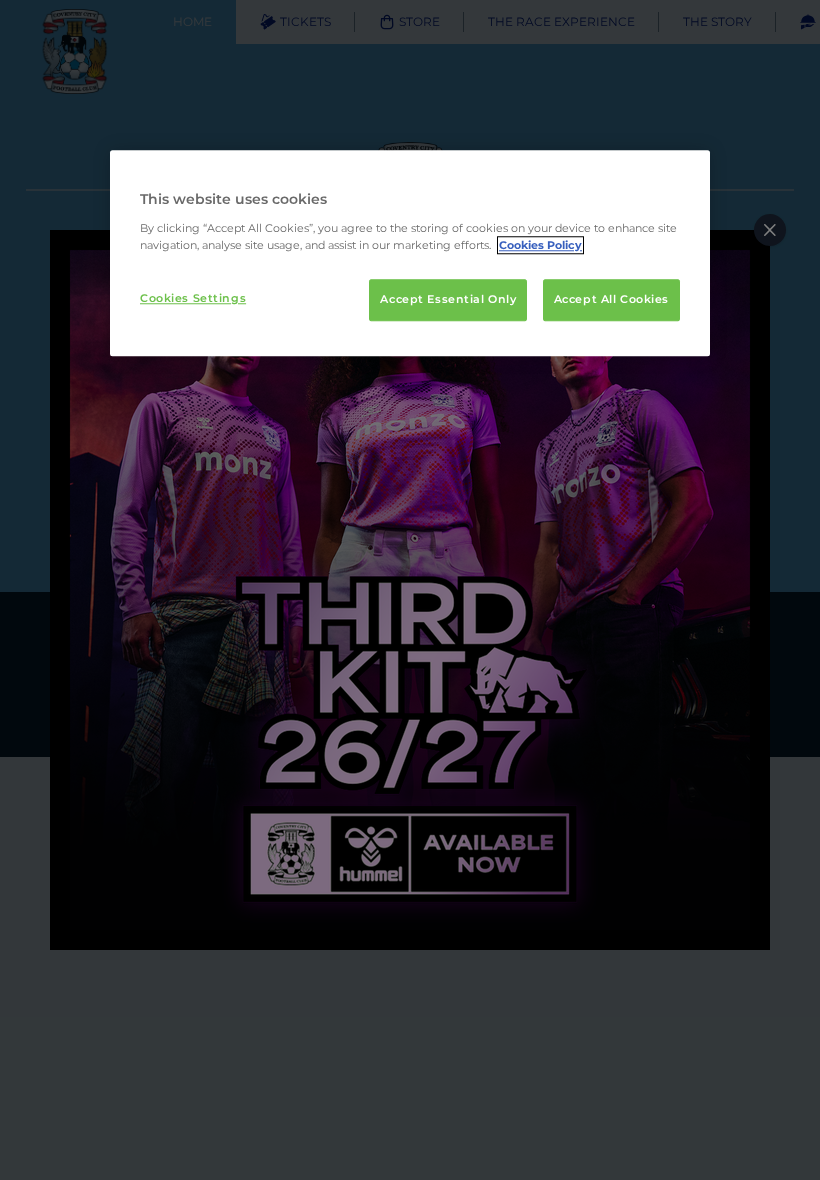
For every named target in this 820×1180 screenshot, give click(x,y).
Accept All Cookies (611, 299)
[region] (410, 253)
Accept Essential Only (448, 299)
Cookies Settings (193, 298)
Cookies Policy (540, 245)
